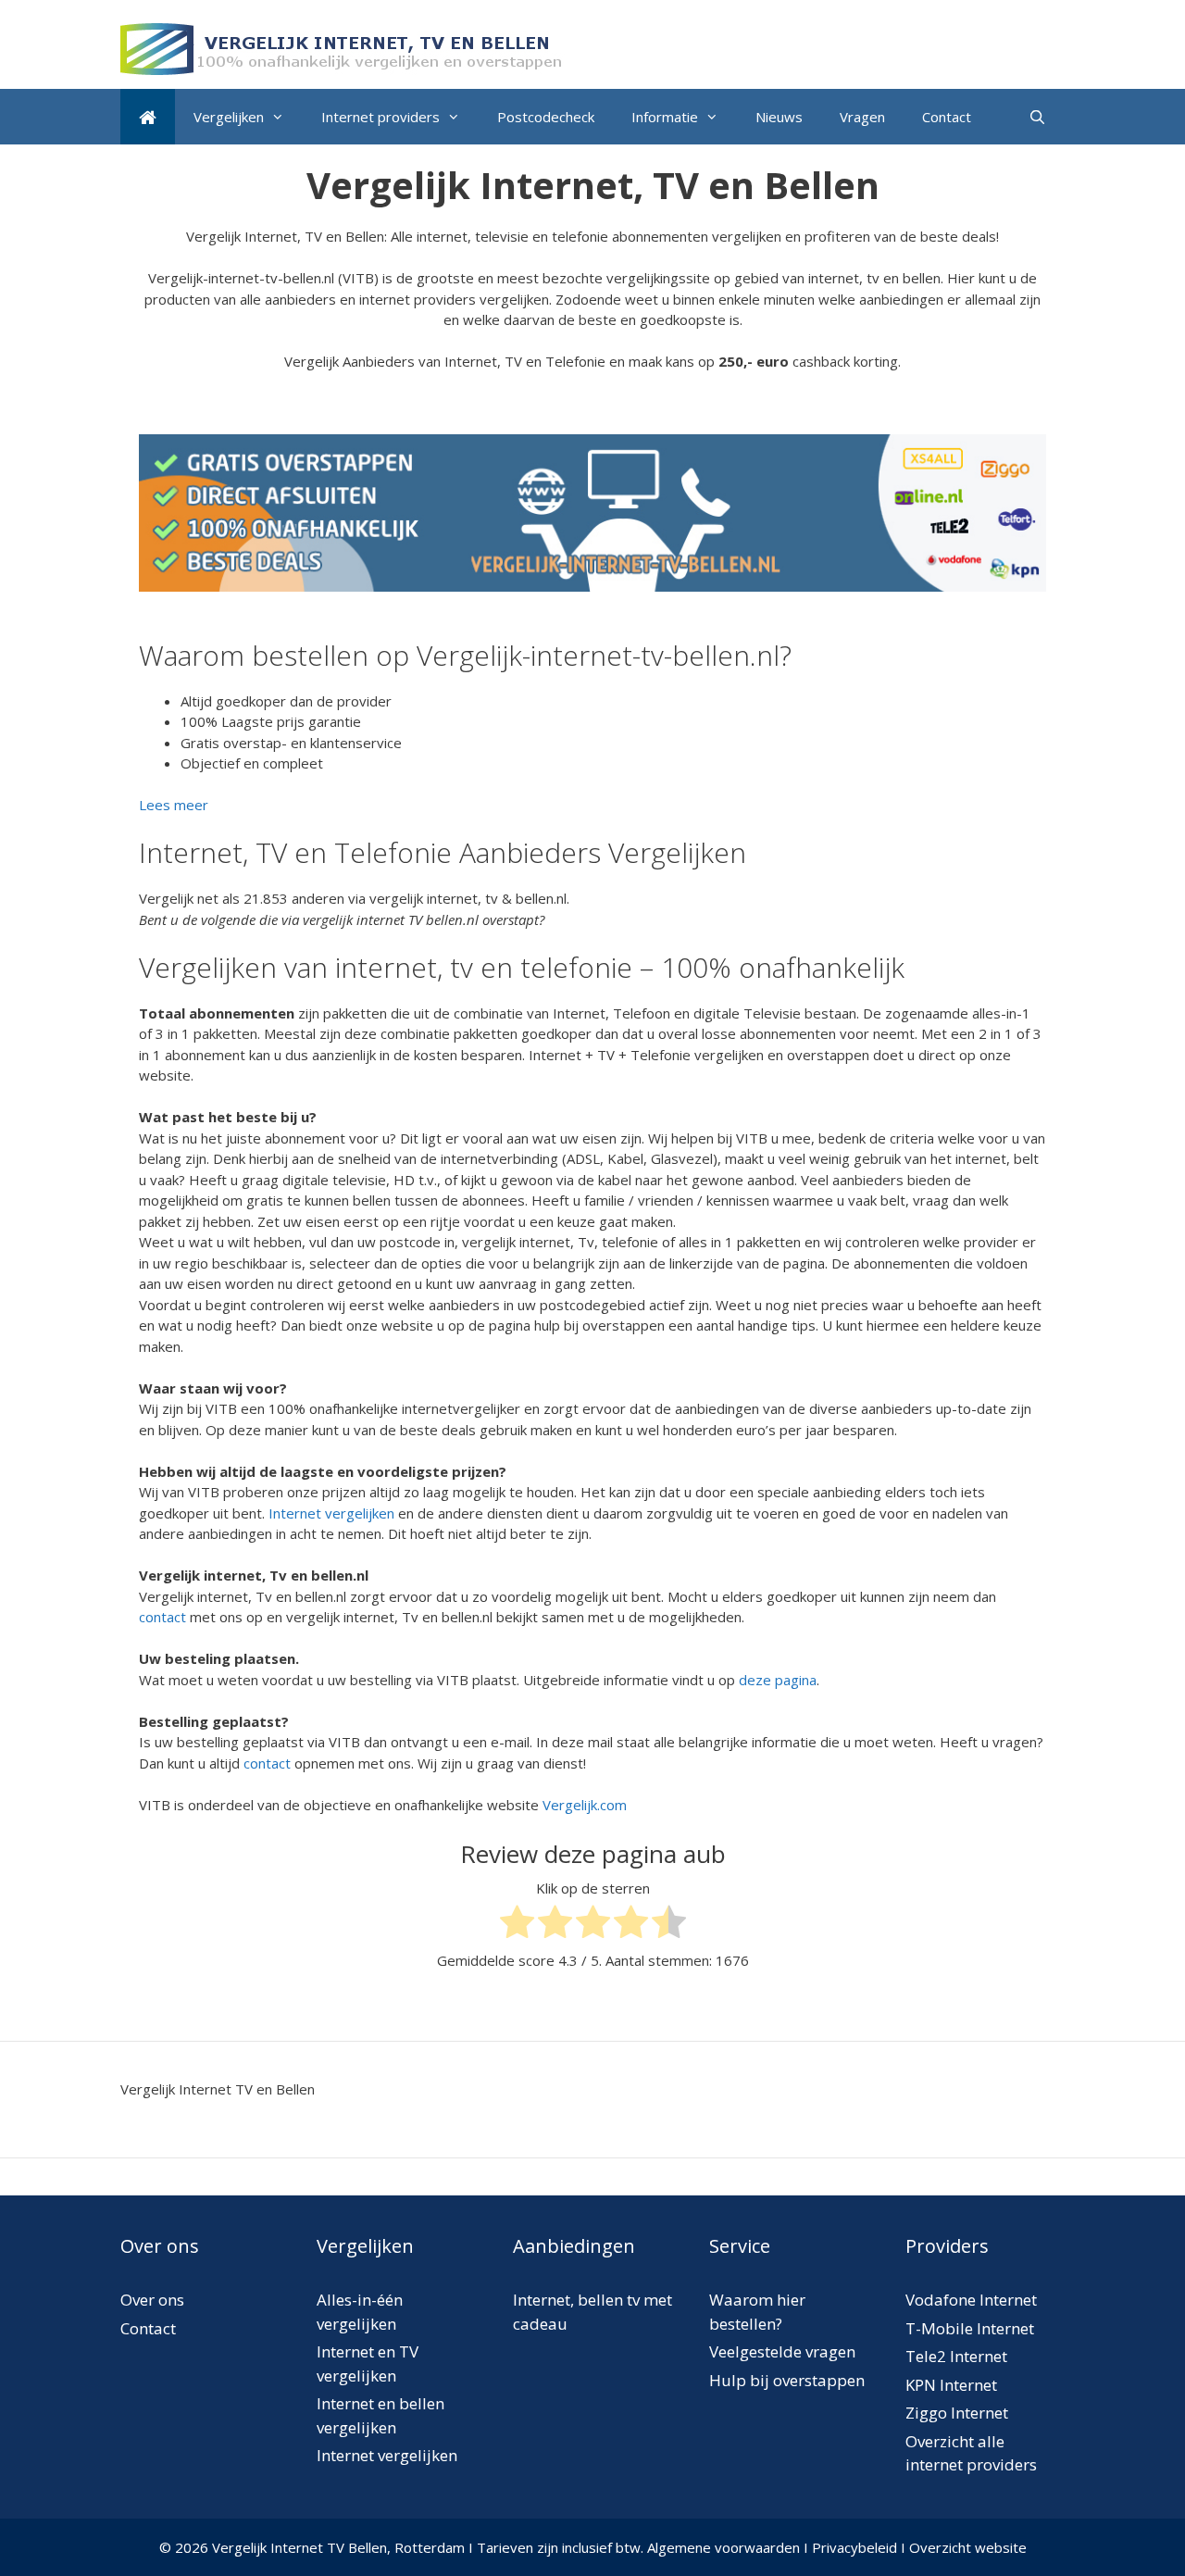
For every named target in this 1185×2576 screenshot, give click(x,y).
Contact (947, 117)
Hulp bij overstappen (787, 2380)
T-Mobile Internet (970, 2328)
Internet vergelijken (331, 1513)
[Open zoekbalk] (1037, 117)
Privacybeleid (854, 2547)
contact (162, 1617)
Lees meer (174, 805)
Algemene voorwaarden (723, 2547)
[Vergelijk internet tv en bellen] (148, 117)
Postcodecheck (546, 117)
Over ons (152, 2300)
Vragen (862, 117)
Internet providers (380, 117)
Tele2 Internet (956, 2356)
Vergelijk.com (585, 1805)
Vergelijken (229, 117)
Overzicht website (968, 2547)
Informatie (665, 117)
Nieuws (779, 117)
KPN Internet (951, 2385)
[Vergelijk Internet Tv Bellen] (343, 47)
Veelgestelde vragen (782, 2351)
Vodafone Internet (971, 2300)
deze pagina (778, 1680)
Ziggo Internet (957, 2413)
